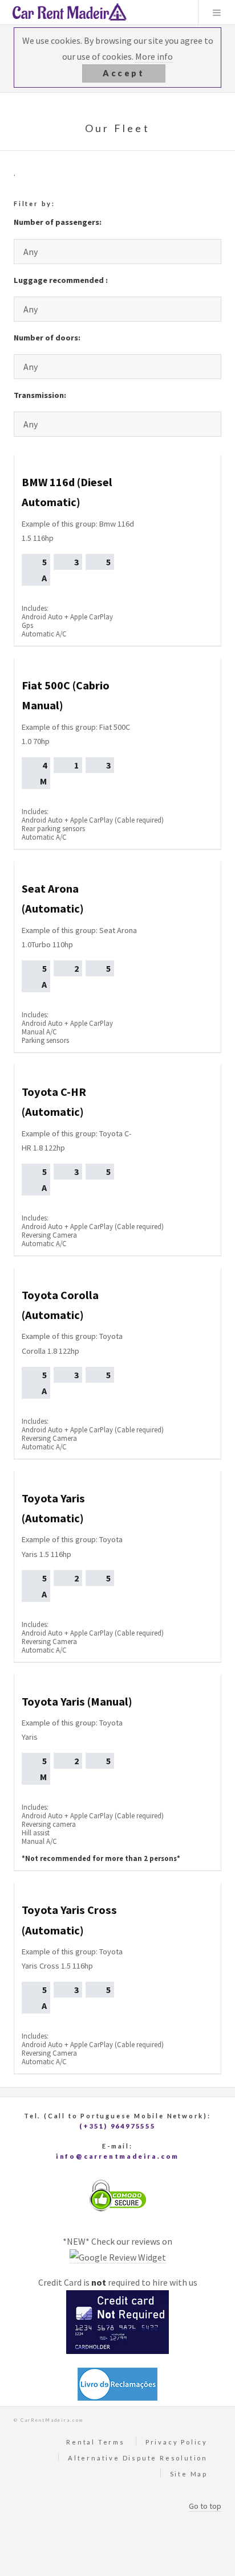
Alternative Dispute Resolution (138, 2458)
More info (154, 56)
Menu (217, 13)
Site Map (189, 2474)
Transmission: (40, 395)
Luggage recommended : (61, 280)
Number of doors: (47, 338)
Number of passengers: (58, 222)
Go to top (205, 2506)
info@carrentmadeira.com (117, 2156)
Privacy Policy (177, 2442)
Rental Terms (96, 2442)
